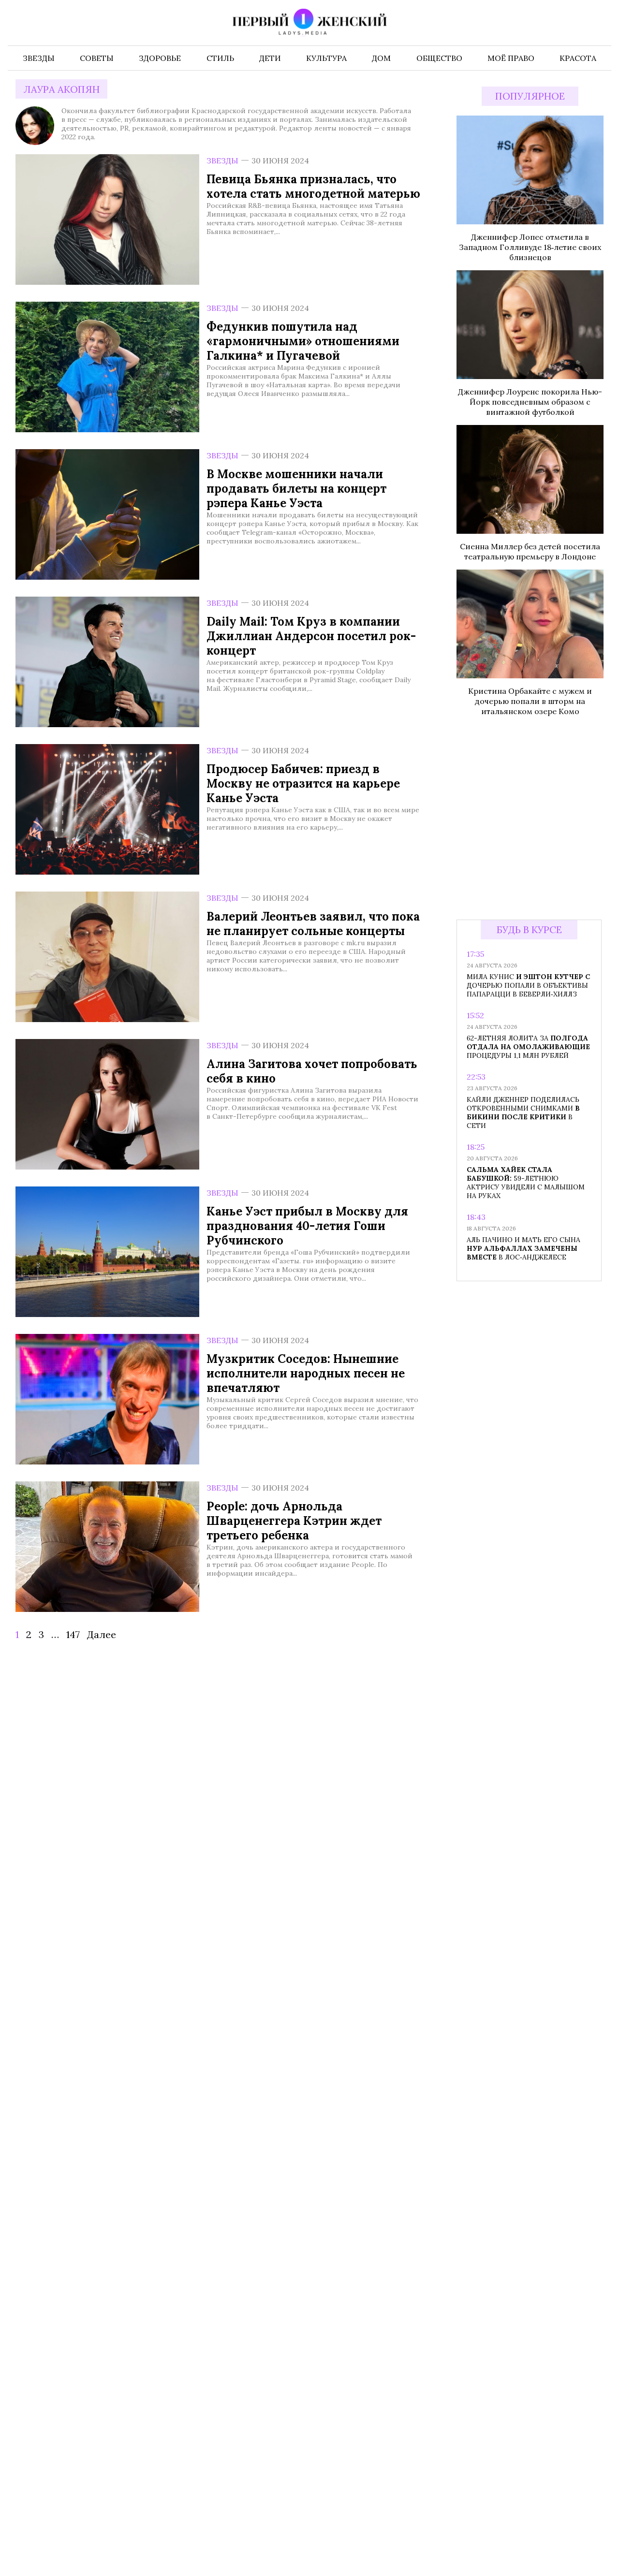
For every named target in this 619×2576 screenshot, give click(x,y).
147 (73, 1634)
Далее (102, 1634)
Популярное (530, 96)
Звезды (222, 161)
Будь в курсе (529, 929)
